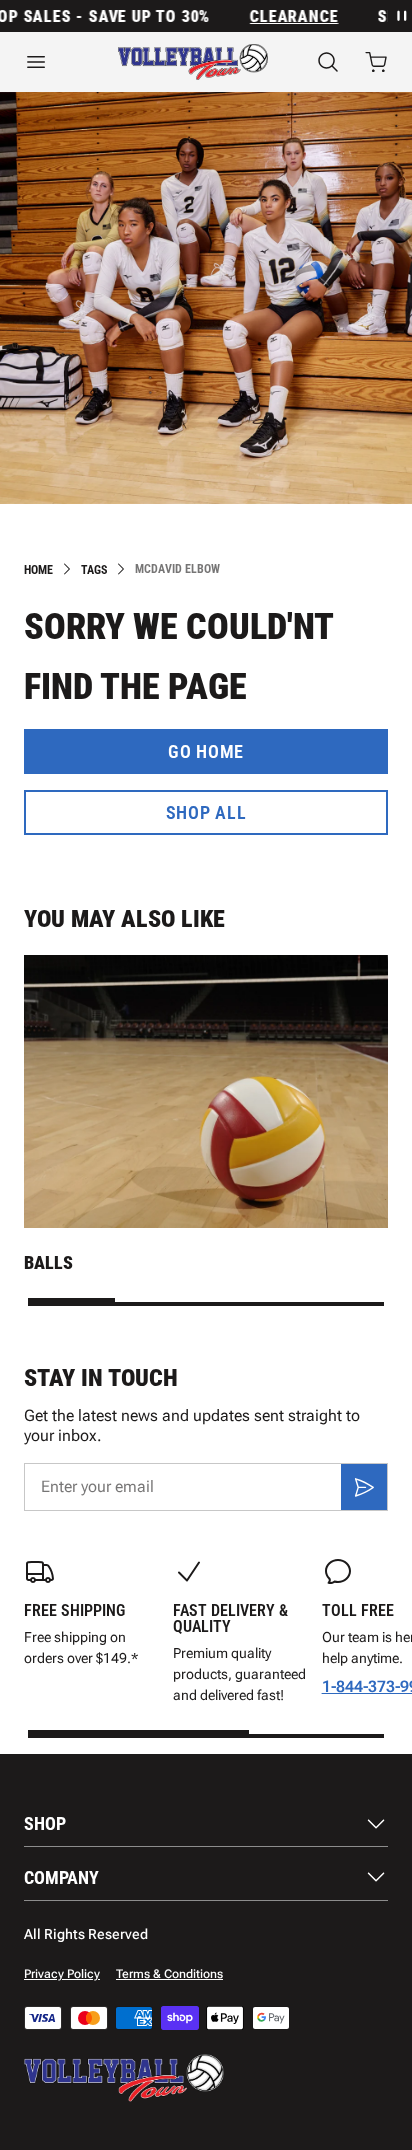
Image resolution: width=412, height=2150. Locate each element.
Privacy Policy (62, 1974)
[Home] (193, 62)
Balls (48, 1262)
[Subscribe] (364, 1487)
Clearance (282, 16)
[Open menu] (47, 62)
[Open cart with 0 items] (376, 62)
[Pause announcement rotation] (400, 16)
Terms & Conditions (169, 1974)
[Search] (328, 62)
